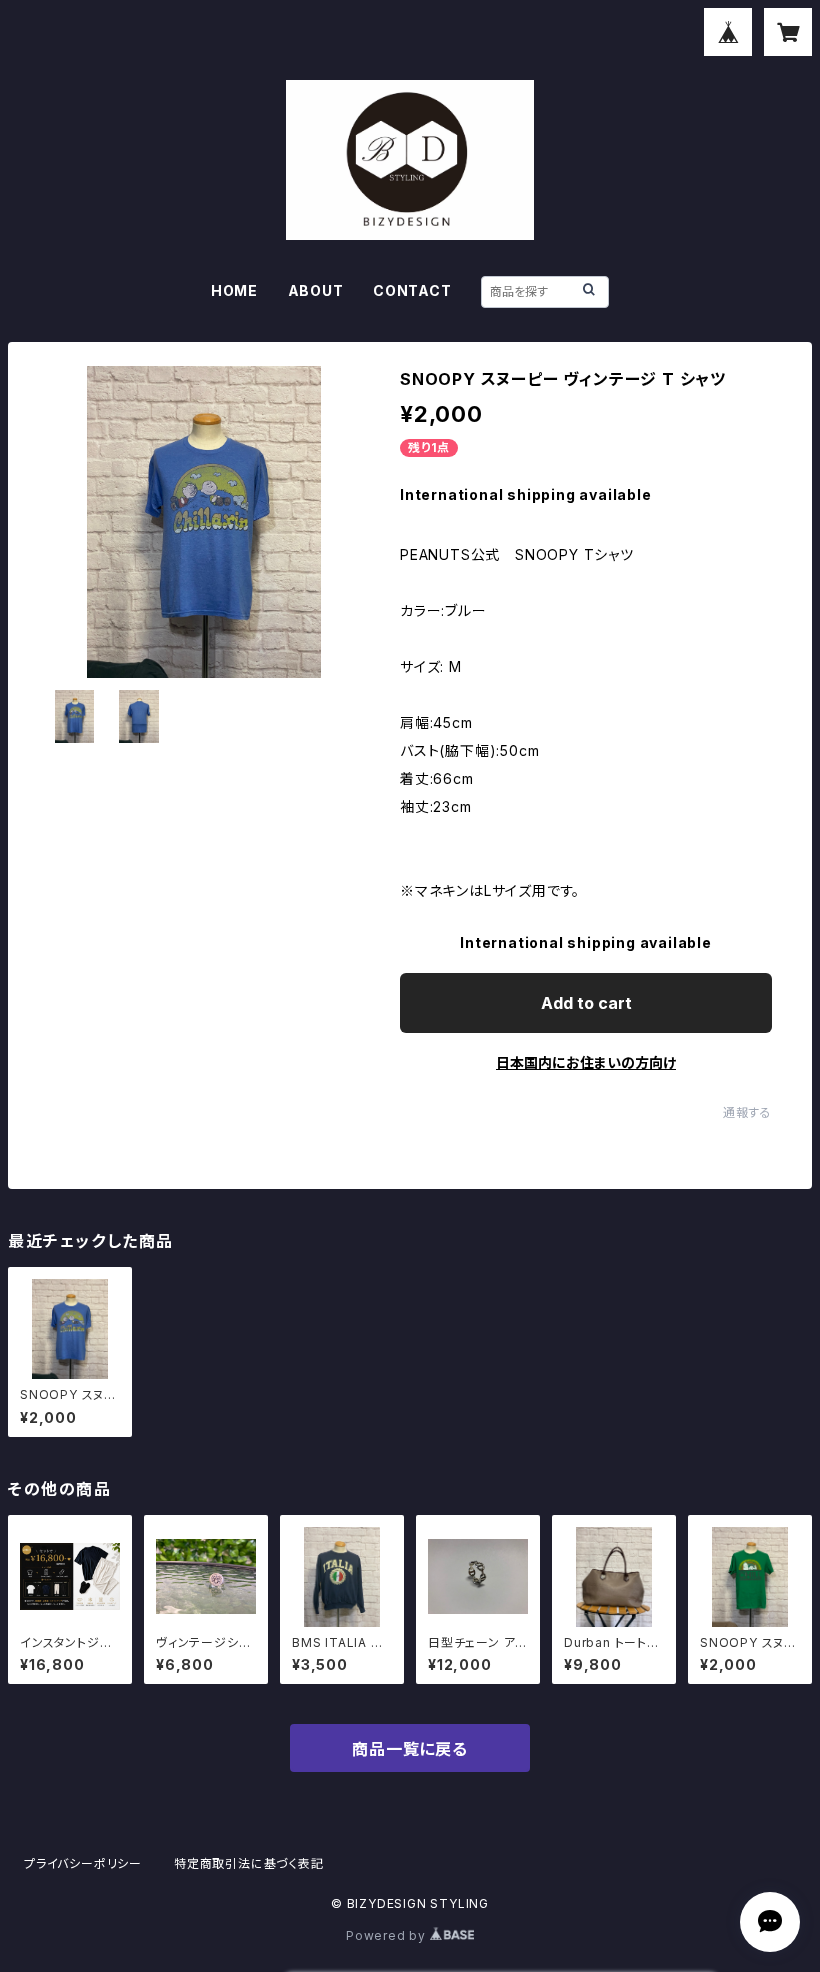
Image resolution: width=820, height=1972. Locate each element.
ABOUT (316, 290)
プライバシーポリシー (83, 1863)
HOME (234, 290)
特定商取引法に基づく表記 (249, 1863)
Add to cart (586, 1003)
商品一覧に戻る (410, 1749)
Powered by (388, 1935)
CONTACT (412, 290)
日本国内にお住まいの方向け (586, 1062)
